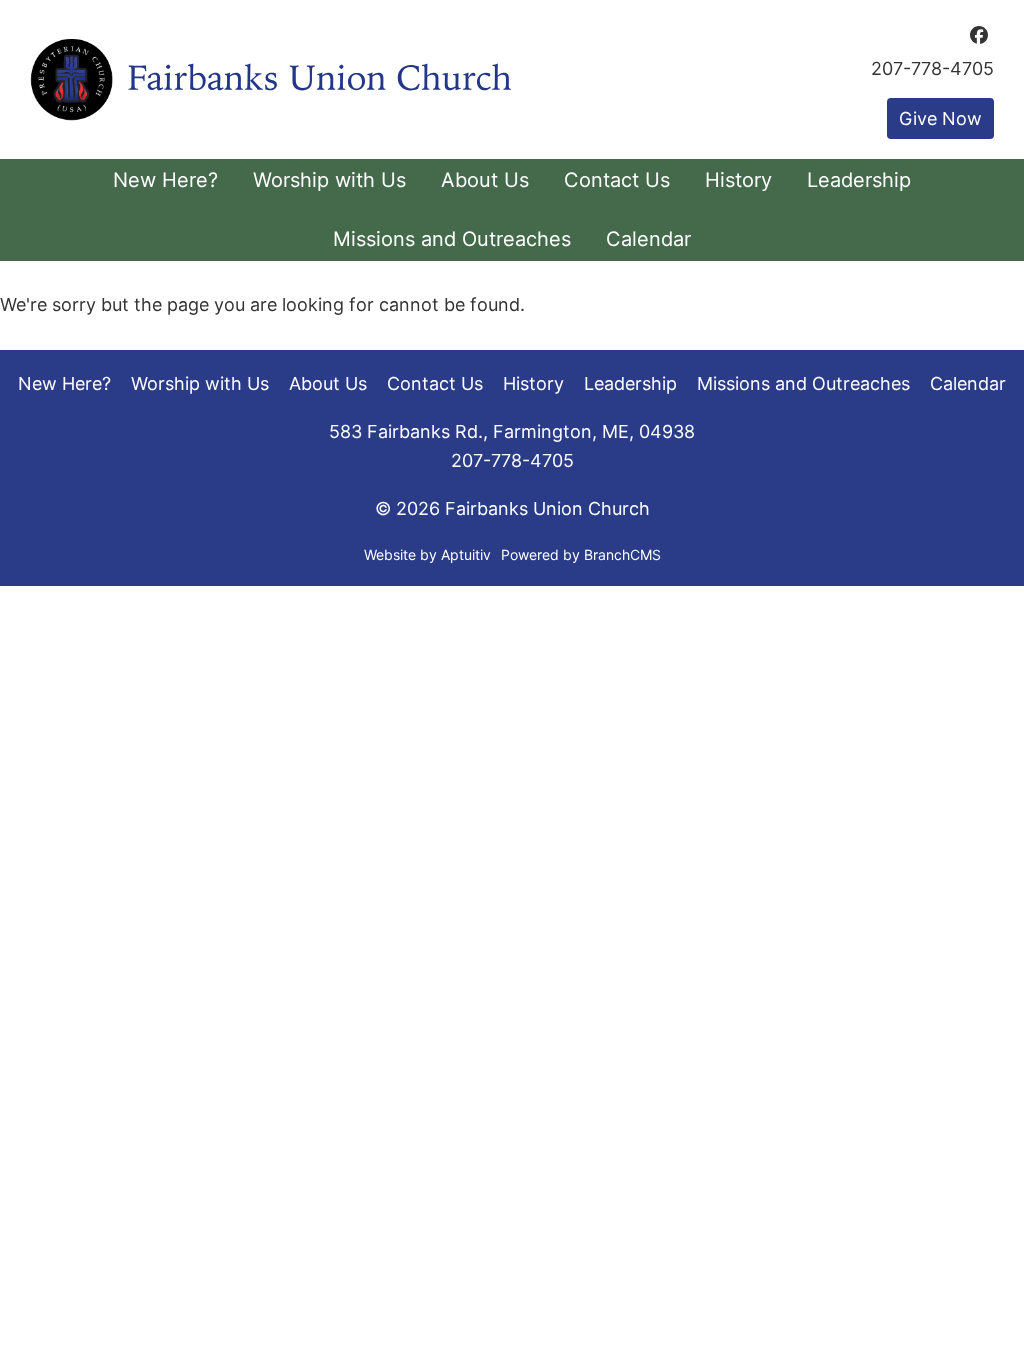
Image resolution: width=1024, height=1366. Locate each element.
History (533, 383)
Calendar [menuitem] (648, 239)
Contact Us (435, 383)
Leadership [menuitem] (859, 180)
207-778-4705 (932, 69)
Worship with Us (200, 383)
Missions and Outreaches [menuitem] (452, 239)
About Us (328, 383)
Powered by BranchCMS (581, 554)
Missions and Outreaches (803, 383)
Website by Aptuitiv (427, 554)
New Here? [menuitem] (165, 180)
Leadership (630, 383)
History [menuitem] (738, 180)
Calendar (968, 383)
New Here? (64, 383)
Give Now (940, 118)
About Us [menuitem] (485, 180)
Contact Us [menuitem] (617, 180)
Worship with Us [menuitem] (329, 180)
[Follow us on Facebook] (979, 35)
